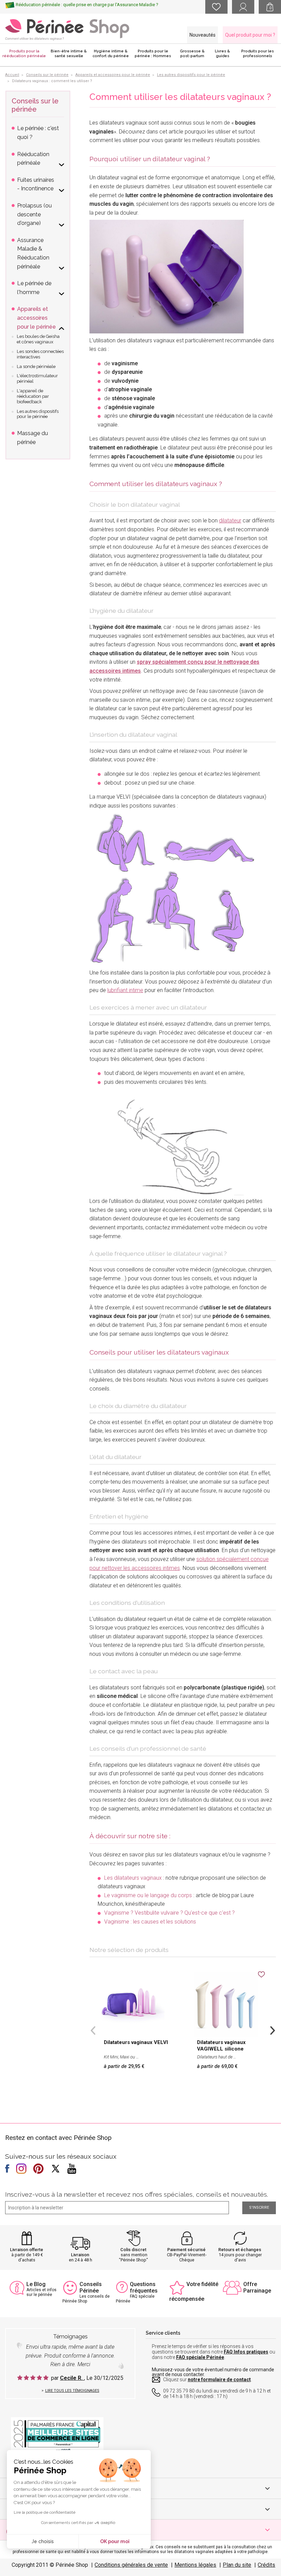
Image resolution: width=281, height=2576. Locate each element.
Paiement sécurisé (186, 2250)
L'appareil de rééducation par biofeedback (33, 396)
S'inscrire (259, 2207)
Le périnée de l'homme (34, 288)
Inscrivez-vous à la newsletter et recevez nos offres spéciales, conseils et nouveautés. (137, 2194)
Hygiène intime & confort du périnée (111, 54)
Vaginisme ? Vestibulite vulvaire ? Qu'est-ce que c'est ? (169, 1913)
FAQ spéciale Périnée (200, 2357)
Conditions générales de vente (131, 2565)
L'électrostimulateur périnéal (37, 378)
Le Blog (36, 2284)
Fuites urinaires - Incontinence (36, 184)
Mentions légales (195, 2565)
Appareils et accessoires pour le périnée (36, 318)
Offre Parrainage (257, 2287)
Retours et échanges (240, 2250)
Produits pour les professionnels (258, 54)
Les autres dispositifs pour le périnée (38, 414)
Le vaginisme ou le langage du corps (148, 1895)
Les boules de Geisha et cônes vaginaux (38, 339)
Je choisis (43, 2541)
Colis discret (133, 2250)
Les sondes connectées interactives (40, 354)
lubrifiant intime (125, 990)
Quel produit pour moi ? (250, 35)
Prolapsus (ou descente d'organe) (34, 214)
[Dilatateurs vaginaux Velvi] (167, 276)
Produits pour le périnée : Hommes (153, 54)
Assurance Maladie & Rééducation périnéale (33, 253)
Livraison (80, 2255)
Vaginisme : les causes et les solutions (150, 1922)
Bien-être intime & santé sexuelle (69, 54)
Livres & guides (222, 54)
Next (272, 2030)
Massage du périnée (33, 438)
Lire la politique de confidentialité (45, 2512)
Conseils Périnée (91, 2287)
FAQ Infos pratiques (246, 2352)
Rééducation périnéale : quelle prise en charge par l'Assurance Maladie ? (87, 5)
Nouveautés (203, 35)
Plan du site (237, 2565)
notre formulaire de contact (219, 2380)
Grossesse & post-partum (192, 54)
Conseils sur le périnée (35, 105)
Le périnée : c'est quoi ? (38, 133)
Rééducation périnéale (33, 159)
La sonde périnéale (36, 366)
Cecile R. (72, 2378)
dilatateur (230, 521)
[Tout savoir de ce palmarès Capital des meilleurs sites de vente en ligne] (57, 2435)
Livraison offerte (27, 2250)
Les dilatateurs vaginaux (133, 1878)
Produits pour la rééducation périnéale (24, 54)
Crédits (266, 2565)
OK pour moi (115, 2541)
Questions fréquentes (144, 2287)
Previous (93, 2030)
